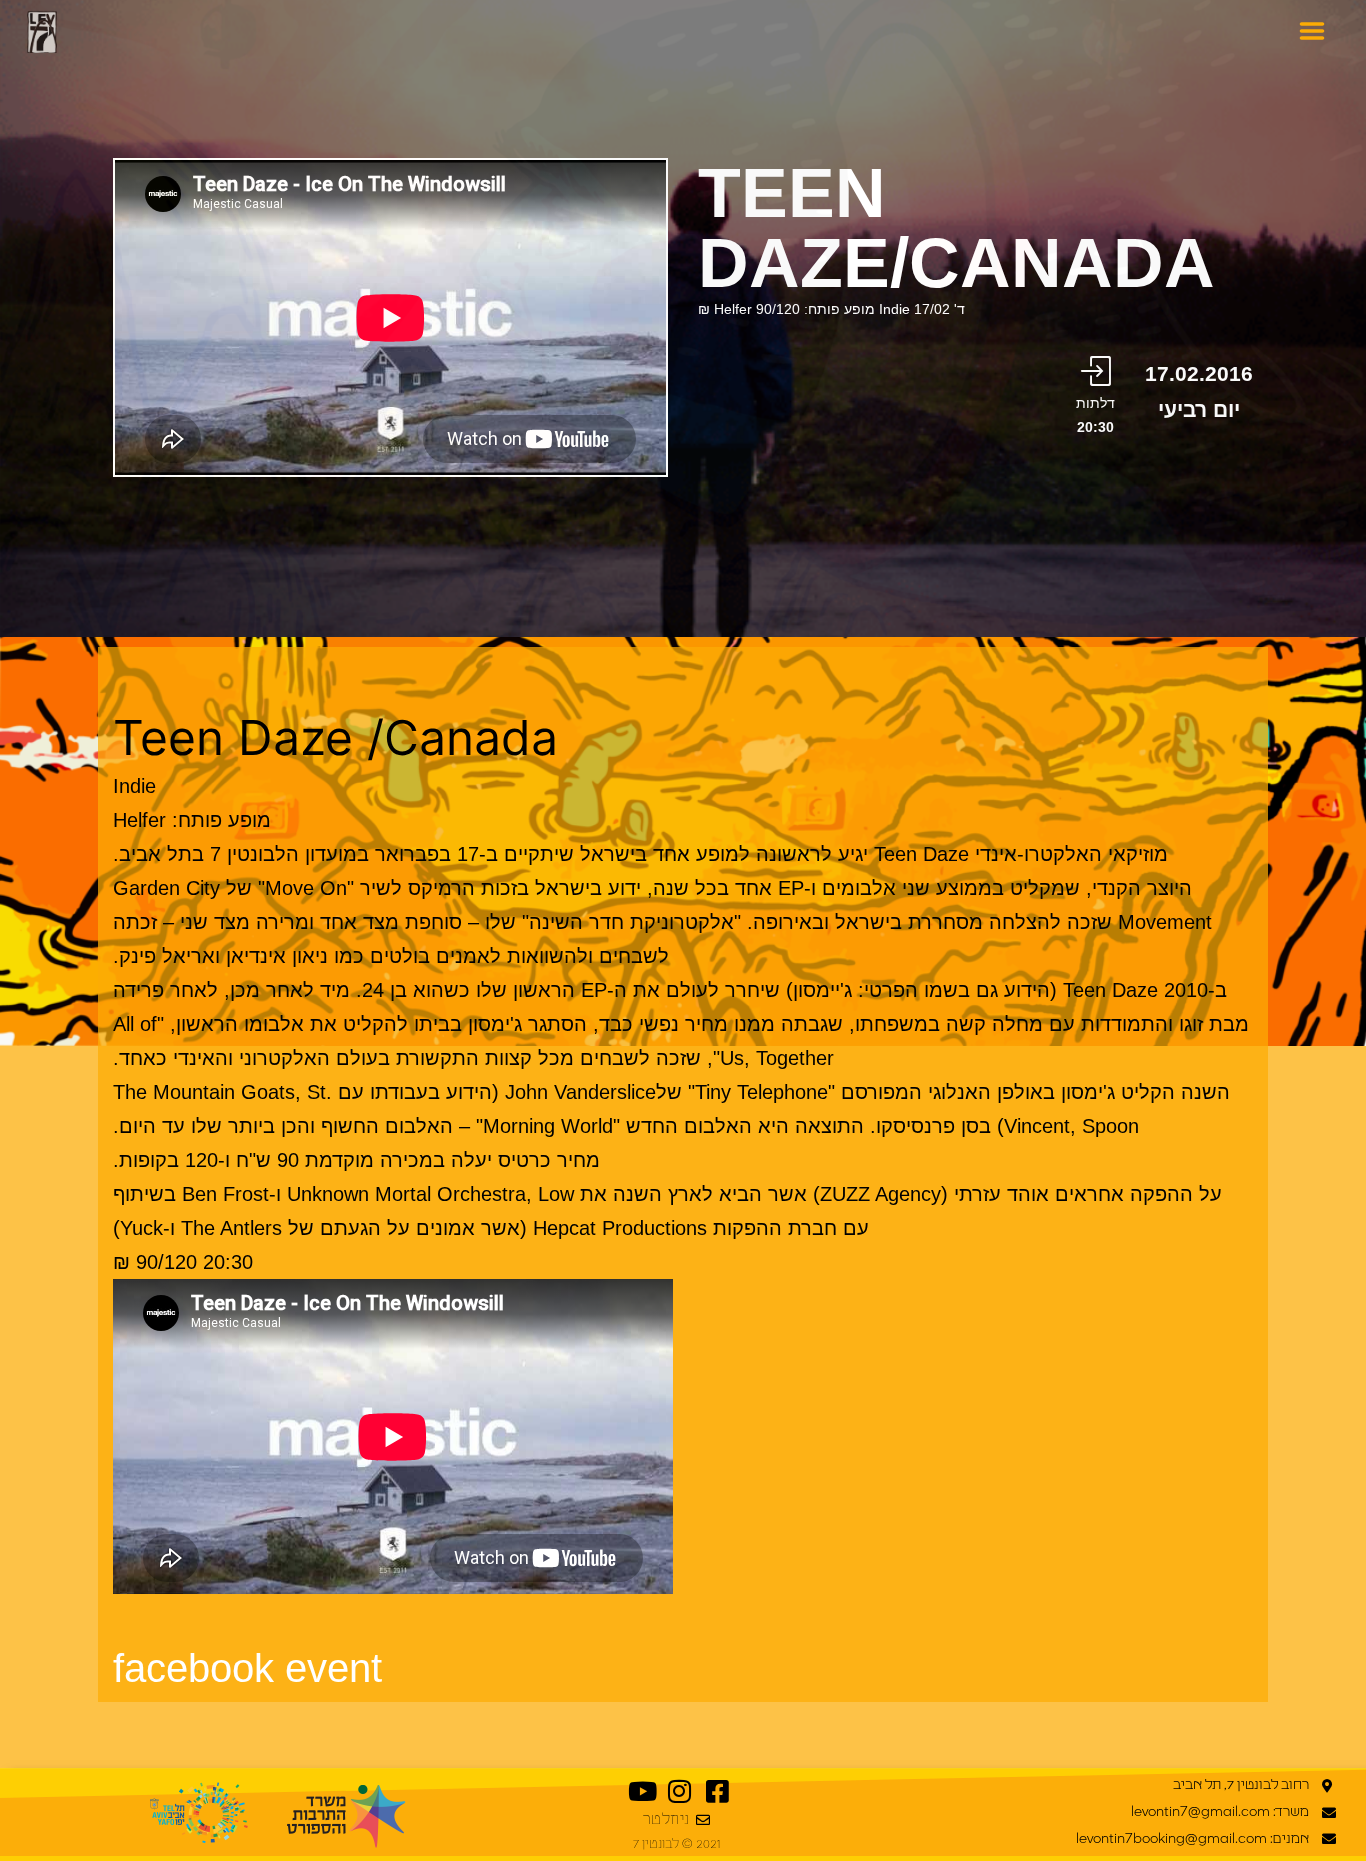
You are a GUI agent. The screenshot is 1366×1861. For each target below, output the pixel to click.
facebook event (247, 1668)
